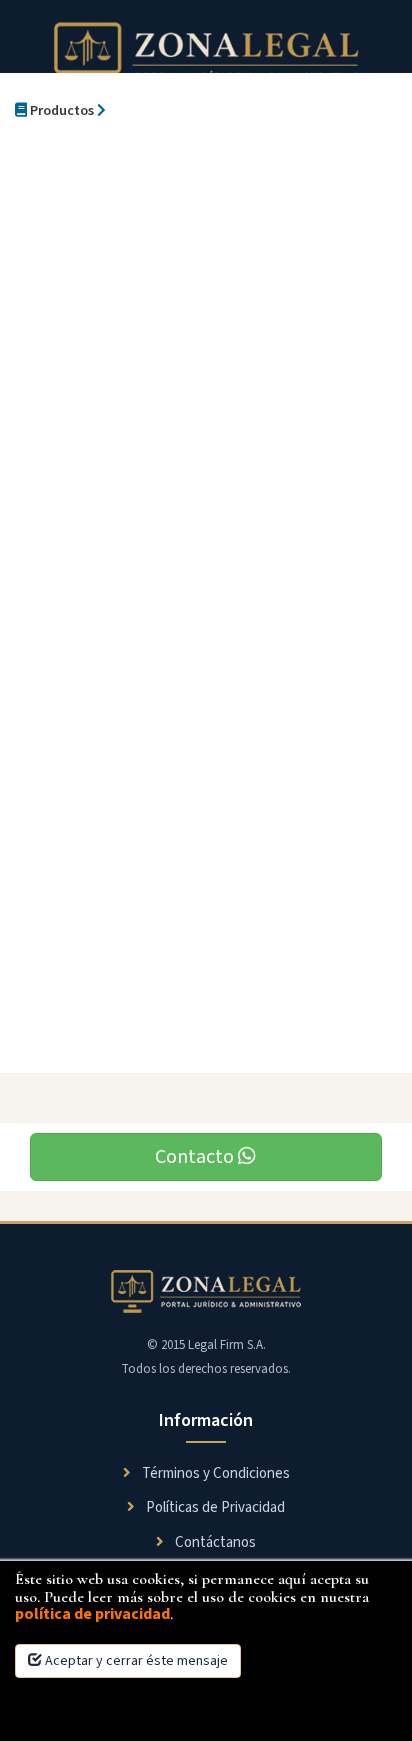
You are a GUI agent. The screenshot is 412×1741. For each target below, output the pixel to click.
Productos (60, 111)
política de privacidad (92, 1614)
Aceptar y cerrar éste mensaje (135, 1661)
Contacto (196, 1157)
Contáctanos (214, 1542)
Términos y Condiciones (214, 1473)
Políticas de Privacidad (214, 1507)
